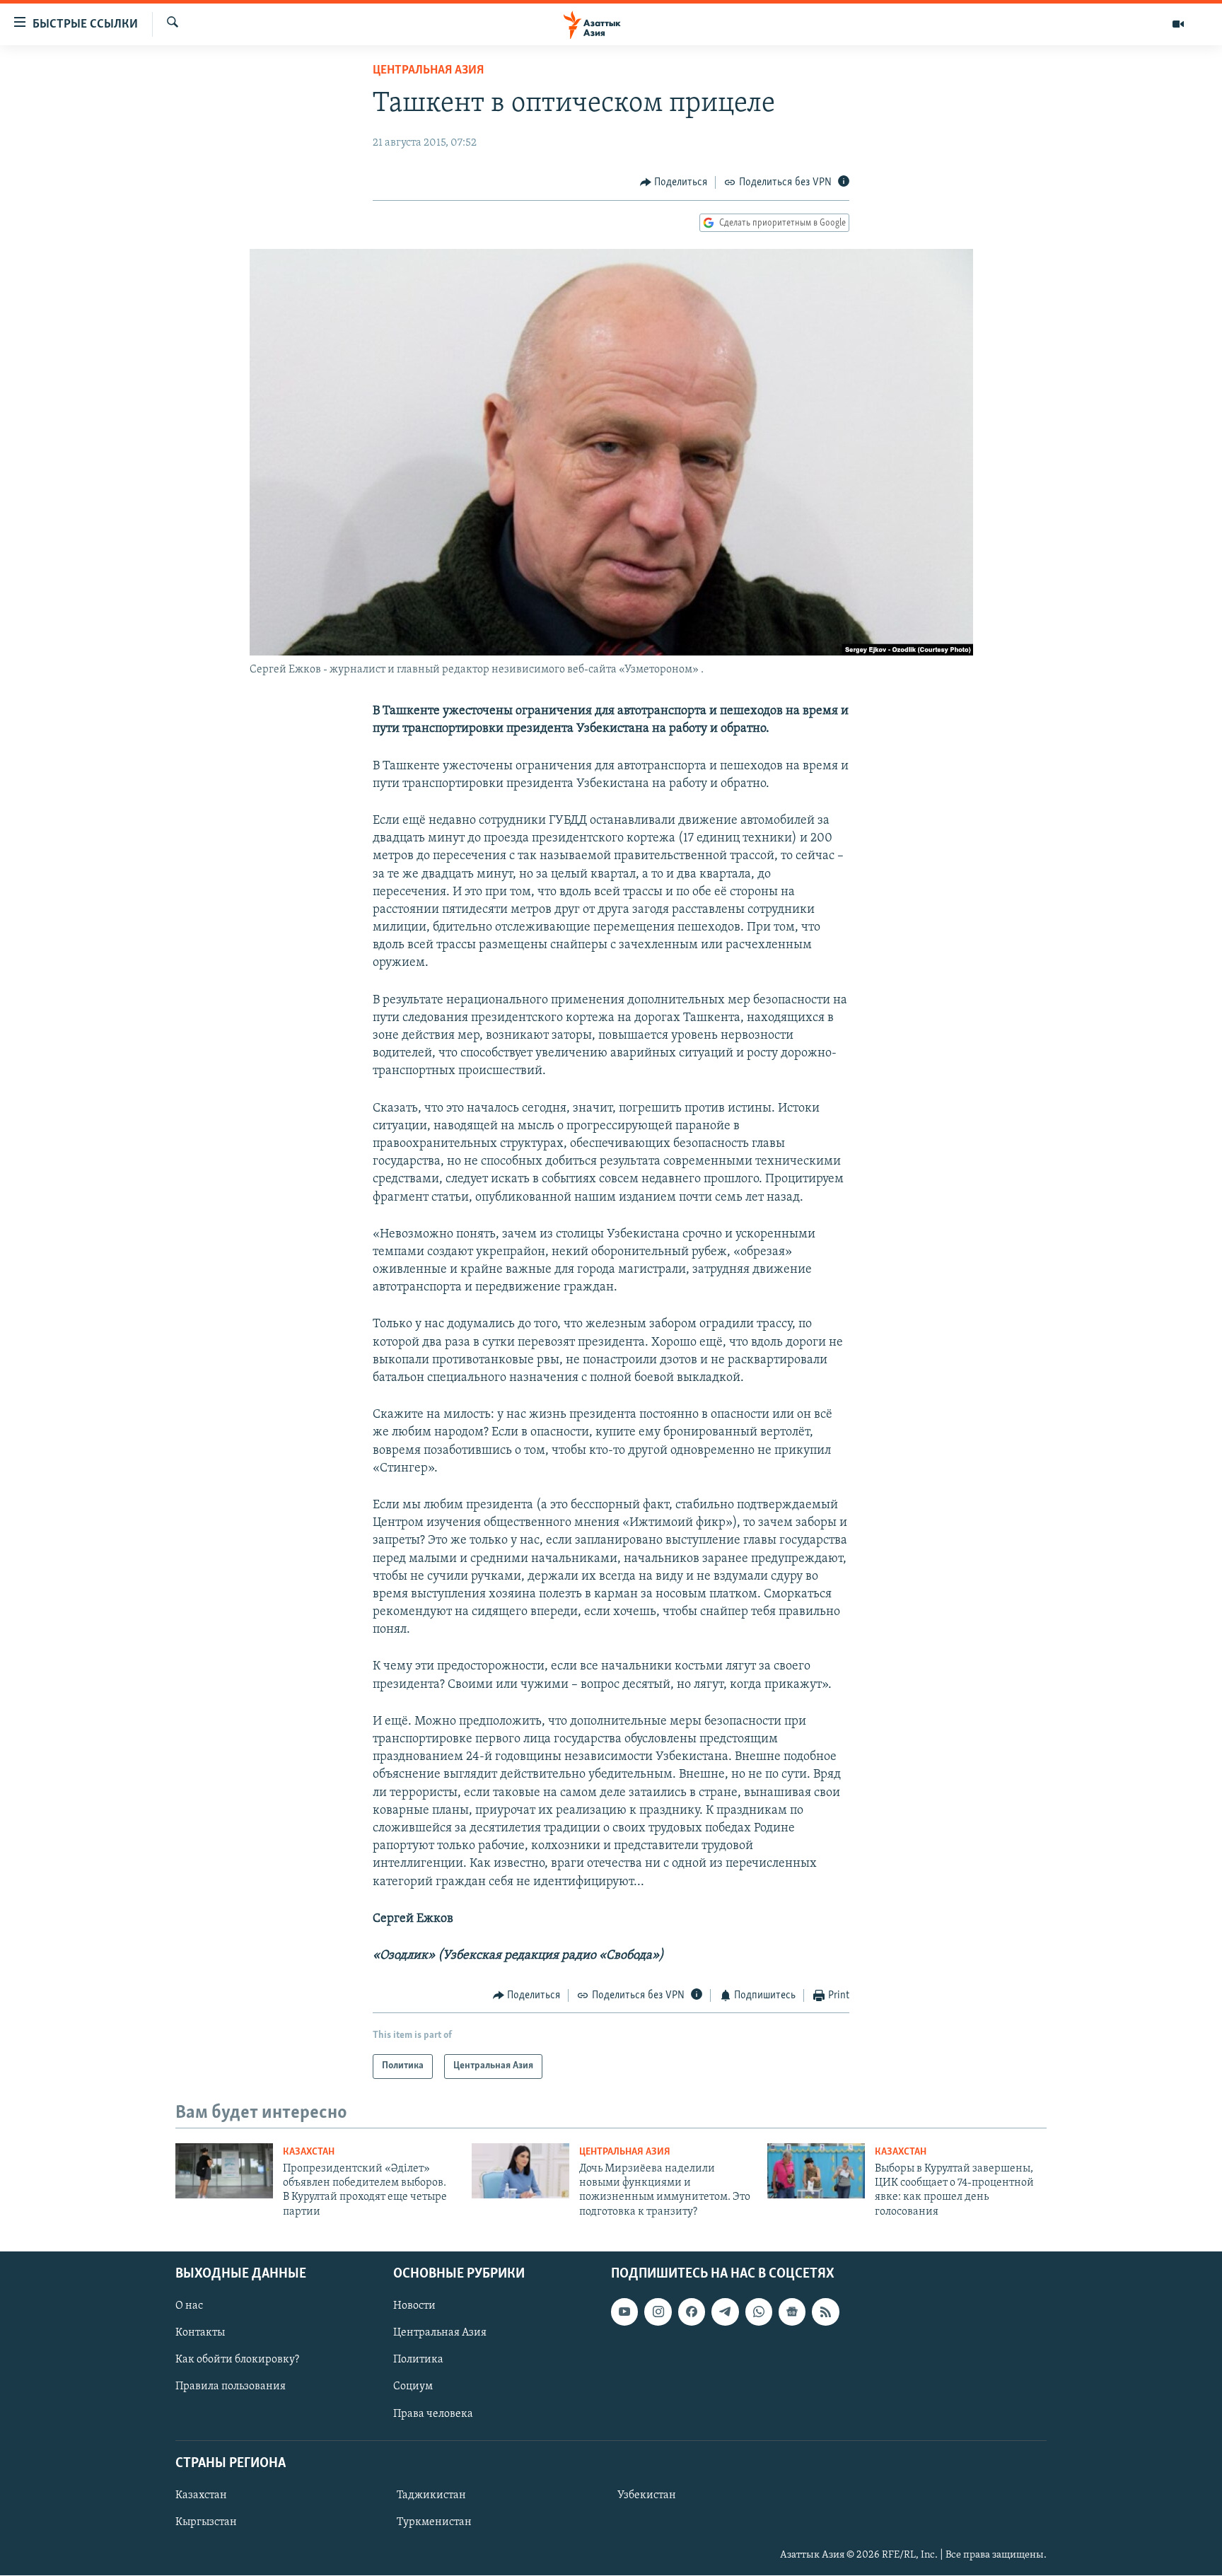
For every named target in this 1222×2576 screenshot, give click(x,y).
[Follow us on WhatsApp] (759, 2312)
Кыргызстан (206, 2522)
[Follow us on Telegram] (725, 2312)
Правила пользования (231, 2387)
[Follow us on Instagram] (658, 2312)
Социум (413, 2387)
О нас (189, 2307)
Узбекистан (647, 2495)
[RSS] (825, 2312)
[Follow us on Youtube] (624, 2312)
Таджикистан (431, 2495)
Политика (418, 2360)
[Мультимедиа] (1178, 24)
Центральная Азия (428, 71)
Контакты (200, 2333)
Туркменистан (434, 2522)
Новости (414, 2307)
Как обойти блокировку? (237, 2360)
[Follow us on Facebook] (692, 2312)
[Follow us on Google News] (792, 2312)
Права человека (433, 2414)
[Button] (674, 182)
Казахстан (309, 2152)
